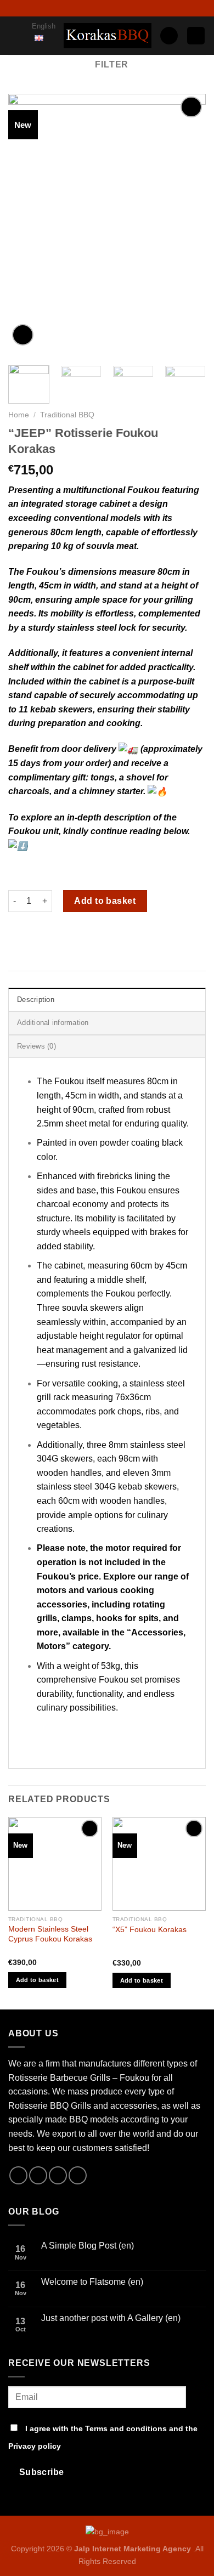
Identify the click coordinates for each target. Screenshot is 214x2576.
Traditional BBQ (67, 415)
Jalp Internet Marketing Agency (133, 2549)
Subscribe (42, 2472)
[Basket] (196, 36)
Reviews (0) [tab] (36, 1046)
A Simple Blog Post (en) (88, 2246)
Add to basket (105, 901)
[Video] (23, 335)
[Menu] (16, 41)
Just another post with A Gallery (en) (111, 2318)
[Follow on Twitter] (102, 8)
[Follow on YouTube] (123, 8)
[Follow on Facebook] (91, 8)
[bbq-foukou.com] (108, 35)
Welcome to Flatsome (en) (92, 2282)
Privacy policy (35, 2446)
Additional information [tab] (53, 1023)
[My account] (169, 36)
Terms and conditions (126, 2428)
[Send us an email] (112, 8)
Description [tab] (36, 1000)
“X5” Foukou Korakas (150, 1930)
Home (19, 415)
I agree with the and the (103, 2437)
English (44, 26)
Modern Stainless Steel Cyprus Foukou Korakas (50, 1934)
